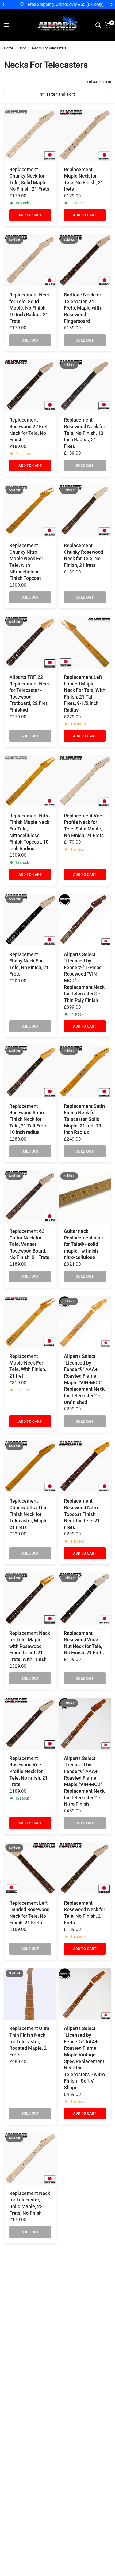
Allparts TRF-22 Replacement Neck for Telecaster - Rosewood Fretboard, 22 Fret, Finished (30, 694)
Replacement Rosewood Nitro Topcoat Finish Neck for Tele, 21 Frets (82, 1514)
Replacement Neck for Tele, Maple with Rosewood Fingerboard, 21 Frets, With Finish (30, 1646)
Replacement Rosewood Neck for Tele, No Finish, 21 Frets (85, 1913)
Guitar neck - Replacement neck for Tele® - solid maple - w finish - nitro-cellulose (84, 1244)
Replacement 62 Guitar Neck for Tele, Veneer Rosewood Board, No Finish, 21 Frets (29, 1244)
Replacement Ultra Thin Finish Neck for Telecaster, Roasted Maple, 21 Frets (29, 2042)
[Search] (98, 25)
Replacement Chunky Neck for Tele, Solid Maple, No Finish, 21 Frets (29, 179)
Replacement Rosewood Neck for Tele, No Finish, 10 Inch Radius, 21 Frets (85, 433)
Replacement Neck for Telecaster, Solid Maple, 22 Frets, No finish (30, 2203)
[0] (107, 25)
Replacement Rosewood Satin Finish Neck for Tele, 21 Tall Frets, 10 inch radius (29, 1119)
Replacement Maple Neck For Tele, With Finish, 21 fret (28, 1366)
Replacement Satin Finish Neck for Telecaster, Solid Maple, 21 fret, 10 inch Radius (84, 1119)
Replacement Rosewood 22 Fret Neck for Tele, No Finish (28, 430)
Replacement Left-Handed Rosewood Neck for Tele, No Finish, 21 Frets (29, 1913)
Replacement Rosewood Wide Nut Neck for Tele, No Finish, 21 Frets (84, 1643)
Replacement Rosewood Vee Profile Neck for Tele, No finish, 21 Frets (28, 1771)
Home (9, 48)
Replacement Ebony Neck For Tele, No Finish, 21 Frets (29, 964)
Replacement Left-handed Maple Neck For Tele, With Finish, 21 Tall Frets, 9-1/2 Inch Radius (85, 694)
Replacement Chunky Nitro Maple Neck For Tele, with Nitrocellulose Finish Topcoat (26, 562)
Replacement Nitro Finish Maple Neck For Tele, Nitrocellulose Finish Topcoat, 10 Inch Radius (30, 832)
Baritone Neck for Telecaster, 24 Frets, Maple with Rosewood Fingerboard (83, 308)
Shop (23, 48)
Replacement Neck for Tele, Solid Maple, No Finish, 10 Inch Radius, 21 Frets (30, 308)
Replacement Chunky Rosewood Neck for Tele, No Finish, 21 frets (84, 555)
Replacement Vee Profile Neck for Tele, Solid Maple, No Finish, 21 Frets (84, 826)
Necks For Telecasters (49, 48)
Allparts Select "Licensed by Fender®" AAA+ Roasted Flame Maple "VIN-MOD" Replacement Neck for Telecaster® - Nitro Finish (84, 1781)
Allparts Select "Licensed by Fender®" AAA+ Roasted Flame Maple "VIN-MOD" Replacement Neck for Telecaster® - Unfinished (84, 1379)
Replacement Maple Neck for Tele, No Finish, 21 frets (84, 179)
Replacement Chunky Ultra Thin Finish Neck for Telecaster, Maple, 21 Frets (29, 1514)
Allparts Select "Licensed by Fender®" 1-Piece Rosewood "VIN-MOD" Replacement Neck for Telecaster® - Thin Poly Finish (84, 977)
